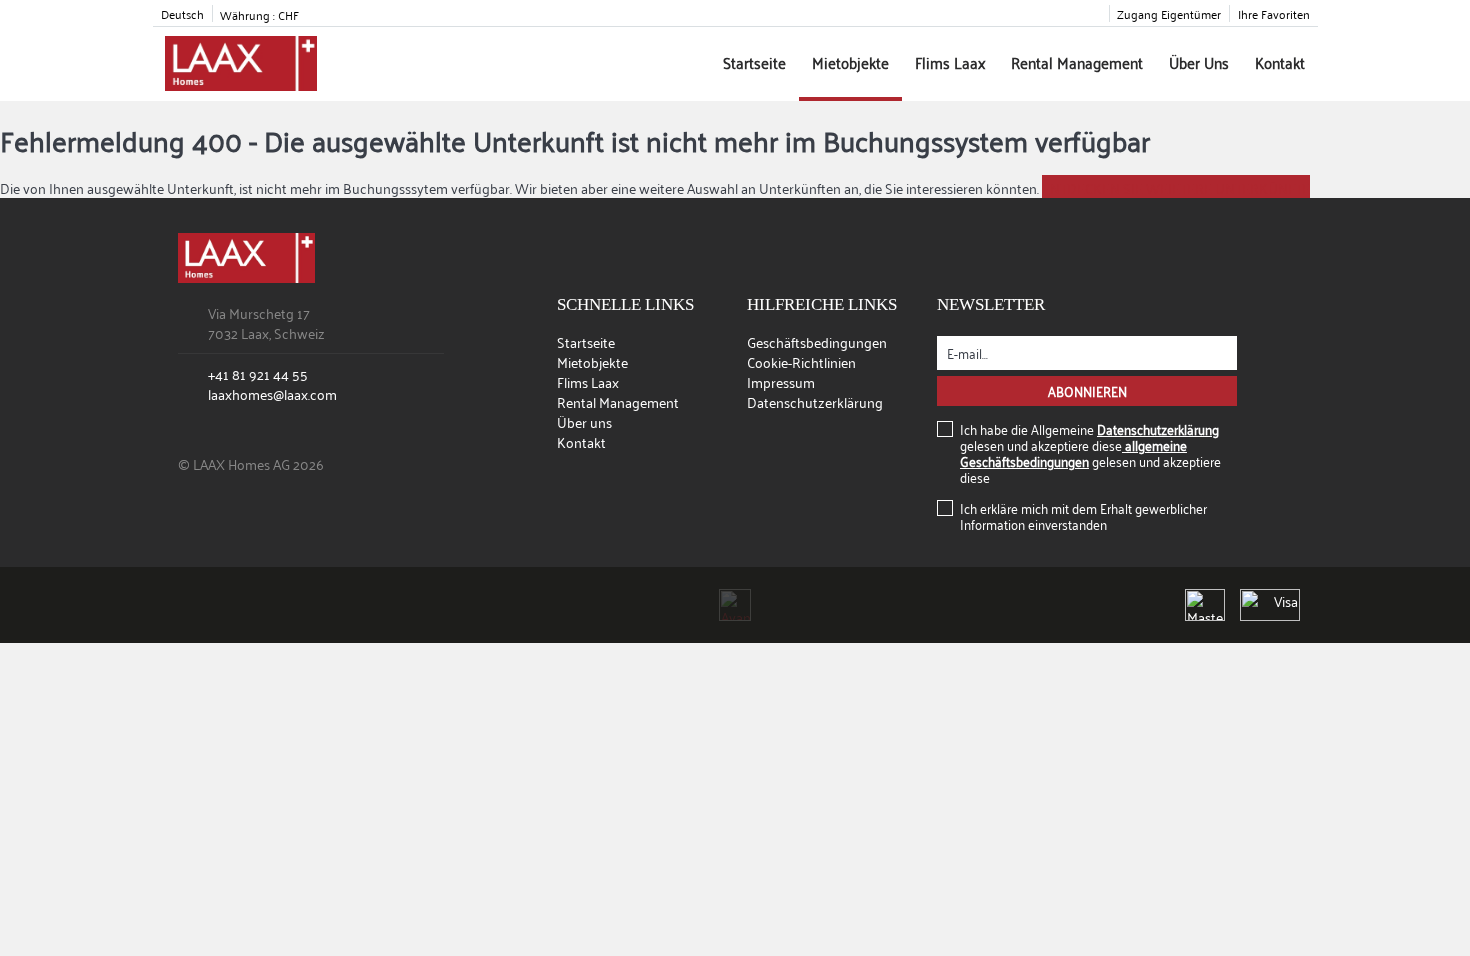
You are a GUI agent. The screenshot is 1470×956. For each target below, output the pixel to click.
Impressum (781, 381)
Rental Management (1077, 62)
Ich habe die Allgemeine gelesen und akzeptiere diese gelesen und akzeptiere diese (1090, 453)
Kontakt (1280, 62)
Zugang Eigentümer (1169, 13)
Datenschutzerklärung (815, 401)
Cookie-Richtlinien (801, 361)
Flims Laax (950, 62)
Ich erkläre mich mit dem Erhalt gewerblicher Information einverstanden (1083, 516)
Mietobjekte (850, 62)
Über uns (1199, 62)
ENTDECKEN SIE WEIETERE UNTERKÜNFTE (1176, 187)
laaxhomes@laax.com (272, 393)
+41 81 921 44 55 (258, 373)
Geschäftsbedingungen (817, 341)
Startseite (754, 62)
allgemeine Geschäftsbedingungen (1073, 452)
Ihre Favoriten (1274, 13)
